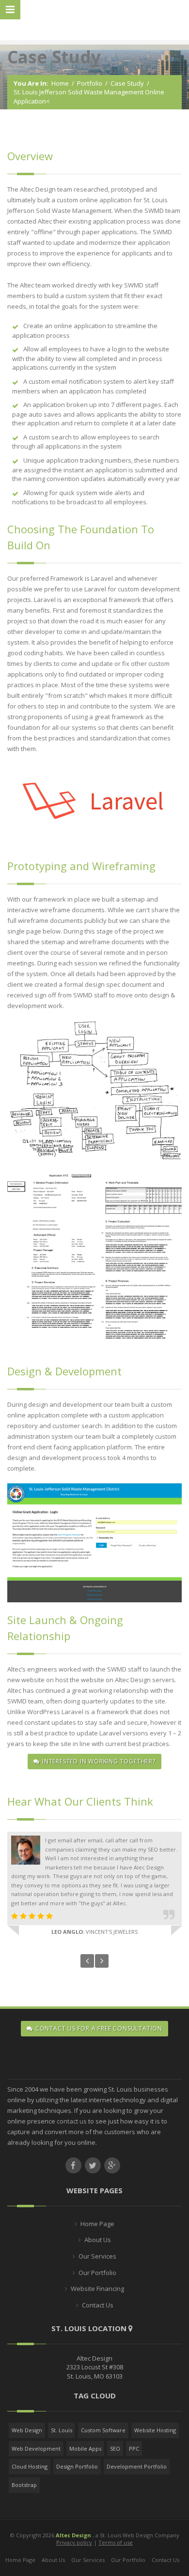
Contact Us (98, 2305)
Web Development (36, 2448)
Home (60, 83)
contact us (72, 2121)
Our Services (97, 2256)
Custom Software (103, 2430)
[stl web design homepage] (95, 21)
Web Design (27, 2430)
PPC (134, 2448)
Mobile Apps (85, 2448)
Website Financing (97, 2289)
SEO (115, 2448)
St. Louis (62, 2430)
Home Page (97, 2224)
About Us (98, 2240)
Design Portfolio (77, 2466)
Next (102, 1961)
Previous (87, 1961)
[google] (112, 2165)
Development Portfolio (137, 2466)
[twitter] (93, 2165)
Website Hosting (155, 2430)
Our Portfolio (97, 2273)
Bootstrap (24, 2485)
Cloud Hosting (30, 2466)
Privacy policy (74, 2542)
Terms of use (116, 2542)
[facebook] (73, 2165)
